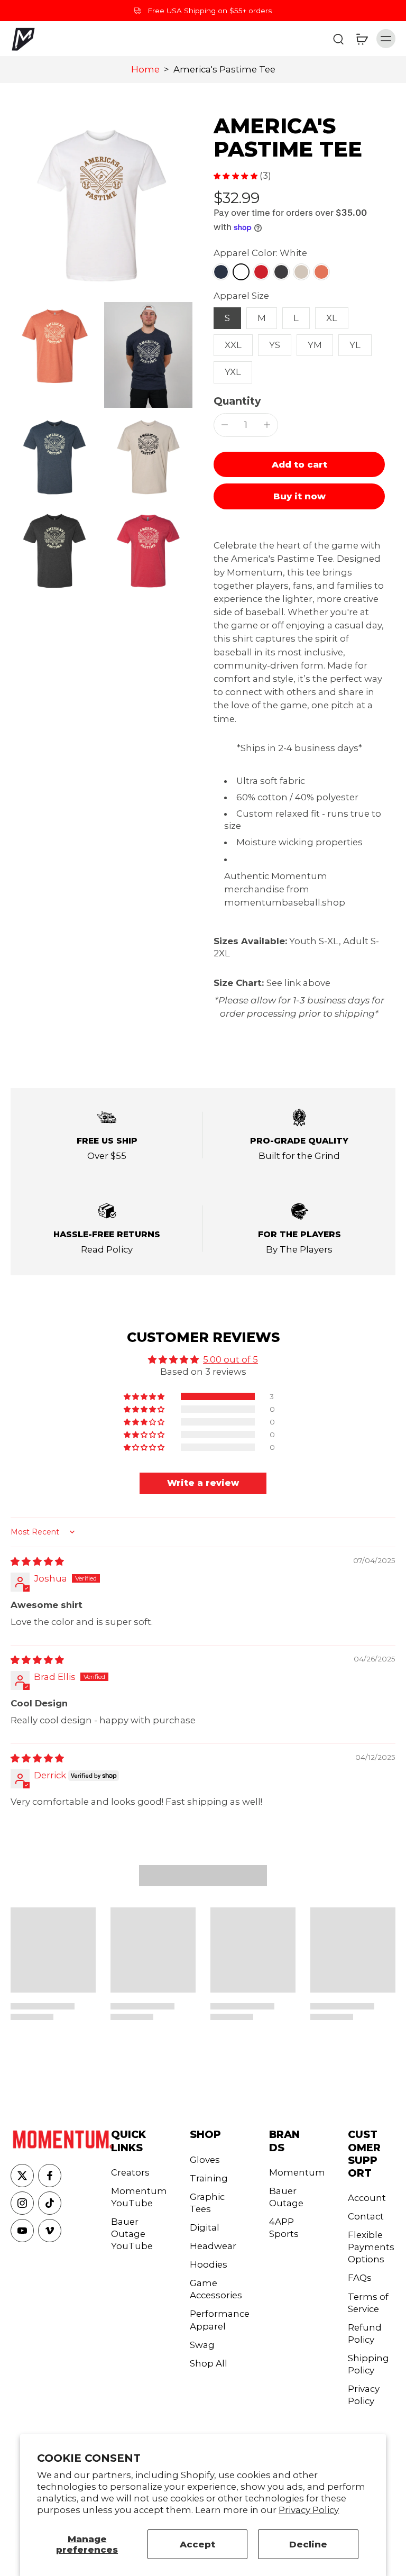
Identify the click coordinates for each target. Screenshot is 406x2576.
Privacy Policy (309, 2510)
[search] (338, 39)
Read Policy (107, 1249)
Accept (197, 2544)
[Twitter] (22, 2176)
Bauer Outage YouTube (132, 2234)
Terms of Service (368, 2303)
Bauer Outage (286, 2197)
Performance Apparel (214, 2320)
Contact (366, 2216)
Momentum (293, 2172)
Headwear (213, 2246)
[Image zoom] (101, 206)
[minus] (225, 425)
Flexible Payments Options (371, 2247)
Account (367, 2198)
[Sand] (301, 272)
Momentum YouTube (135, 2197)
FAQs (360, 2278)
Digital (205, 2227)
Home (145, 69)
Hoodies (209, 2264)
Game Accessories (214, 2289)
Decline (308, 2544)
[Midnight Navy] (221, 272)
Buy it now (299, 496)
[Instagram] (22, 2203)
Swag (202, 2345)
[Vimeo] (50, 2231)
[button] (299, 465)
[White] (241, 272)
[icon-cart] (362, 39)
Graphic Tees (207, 2203)
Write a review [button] (203, 1483)
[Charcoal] (281, 272)
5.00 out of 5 (230, 1359)
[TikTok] (50, 2203)
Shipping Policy (368, 2364)
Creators (130, 2172)
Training (209, 2178)
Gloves (205, 2160)
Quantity (237, 401)
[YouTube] (22, 2231)
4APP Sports (284, 2228)
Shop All (209, 2363)
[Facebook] (50, 2176)
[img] (37, 1561)
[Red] (261, 272)
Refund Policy (365, 2333)
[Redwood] (321, 272)
